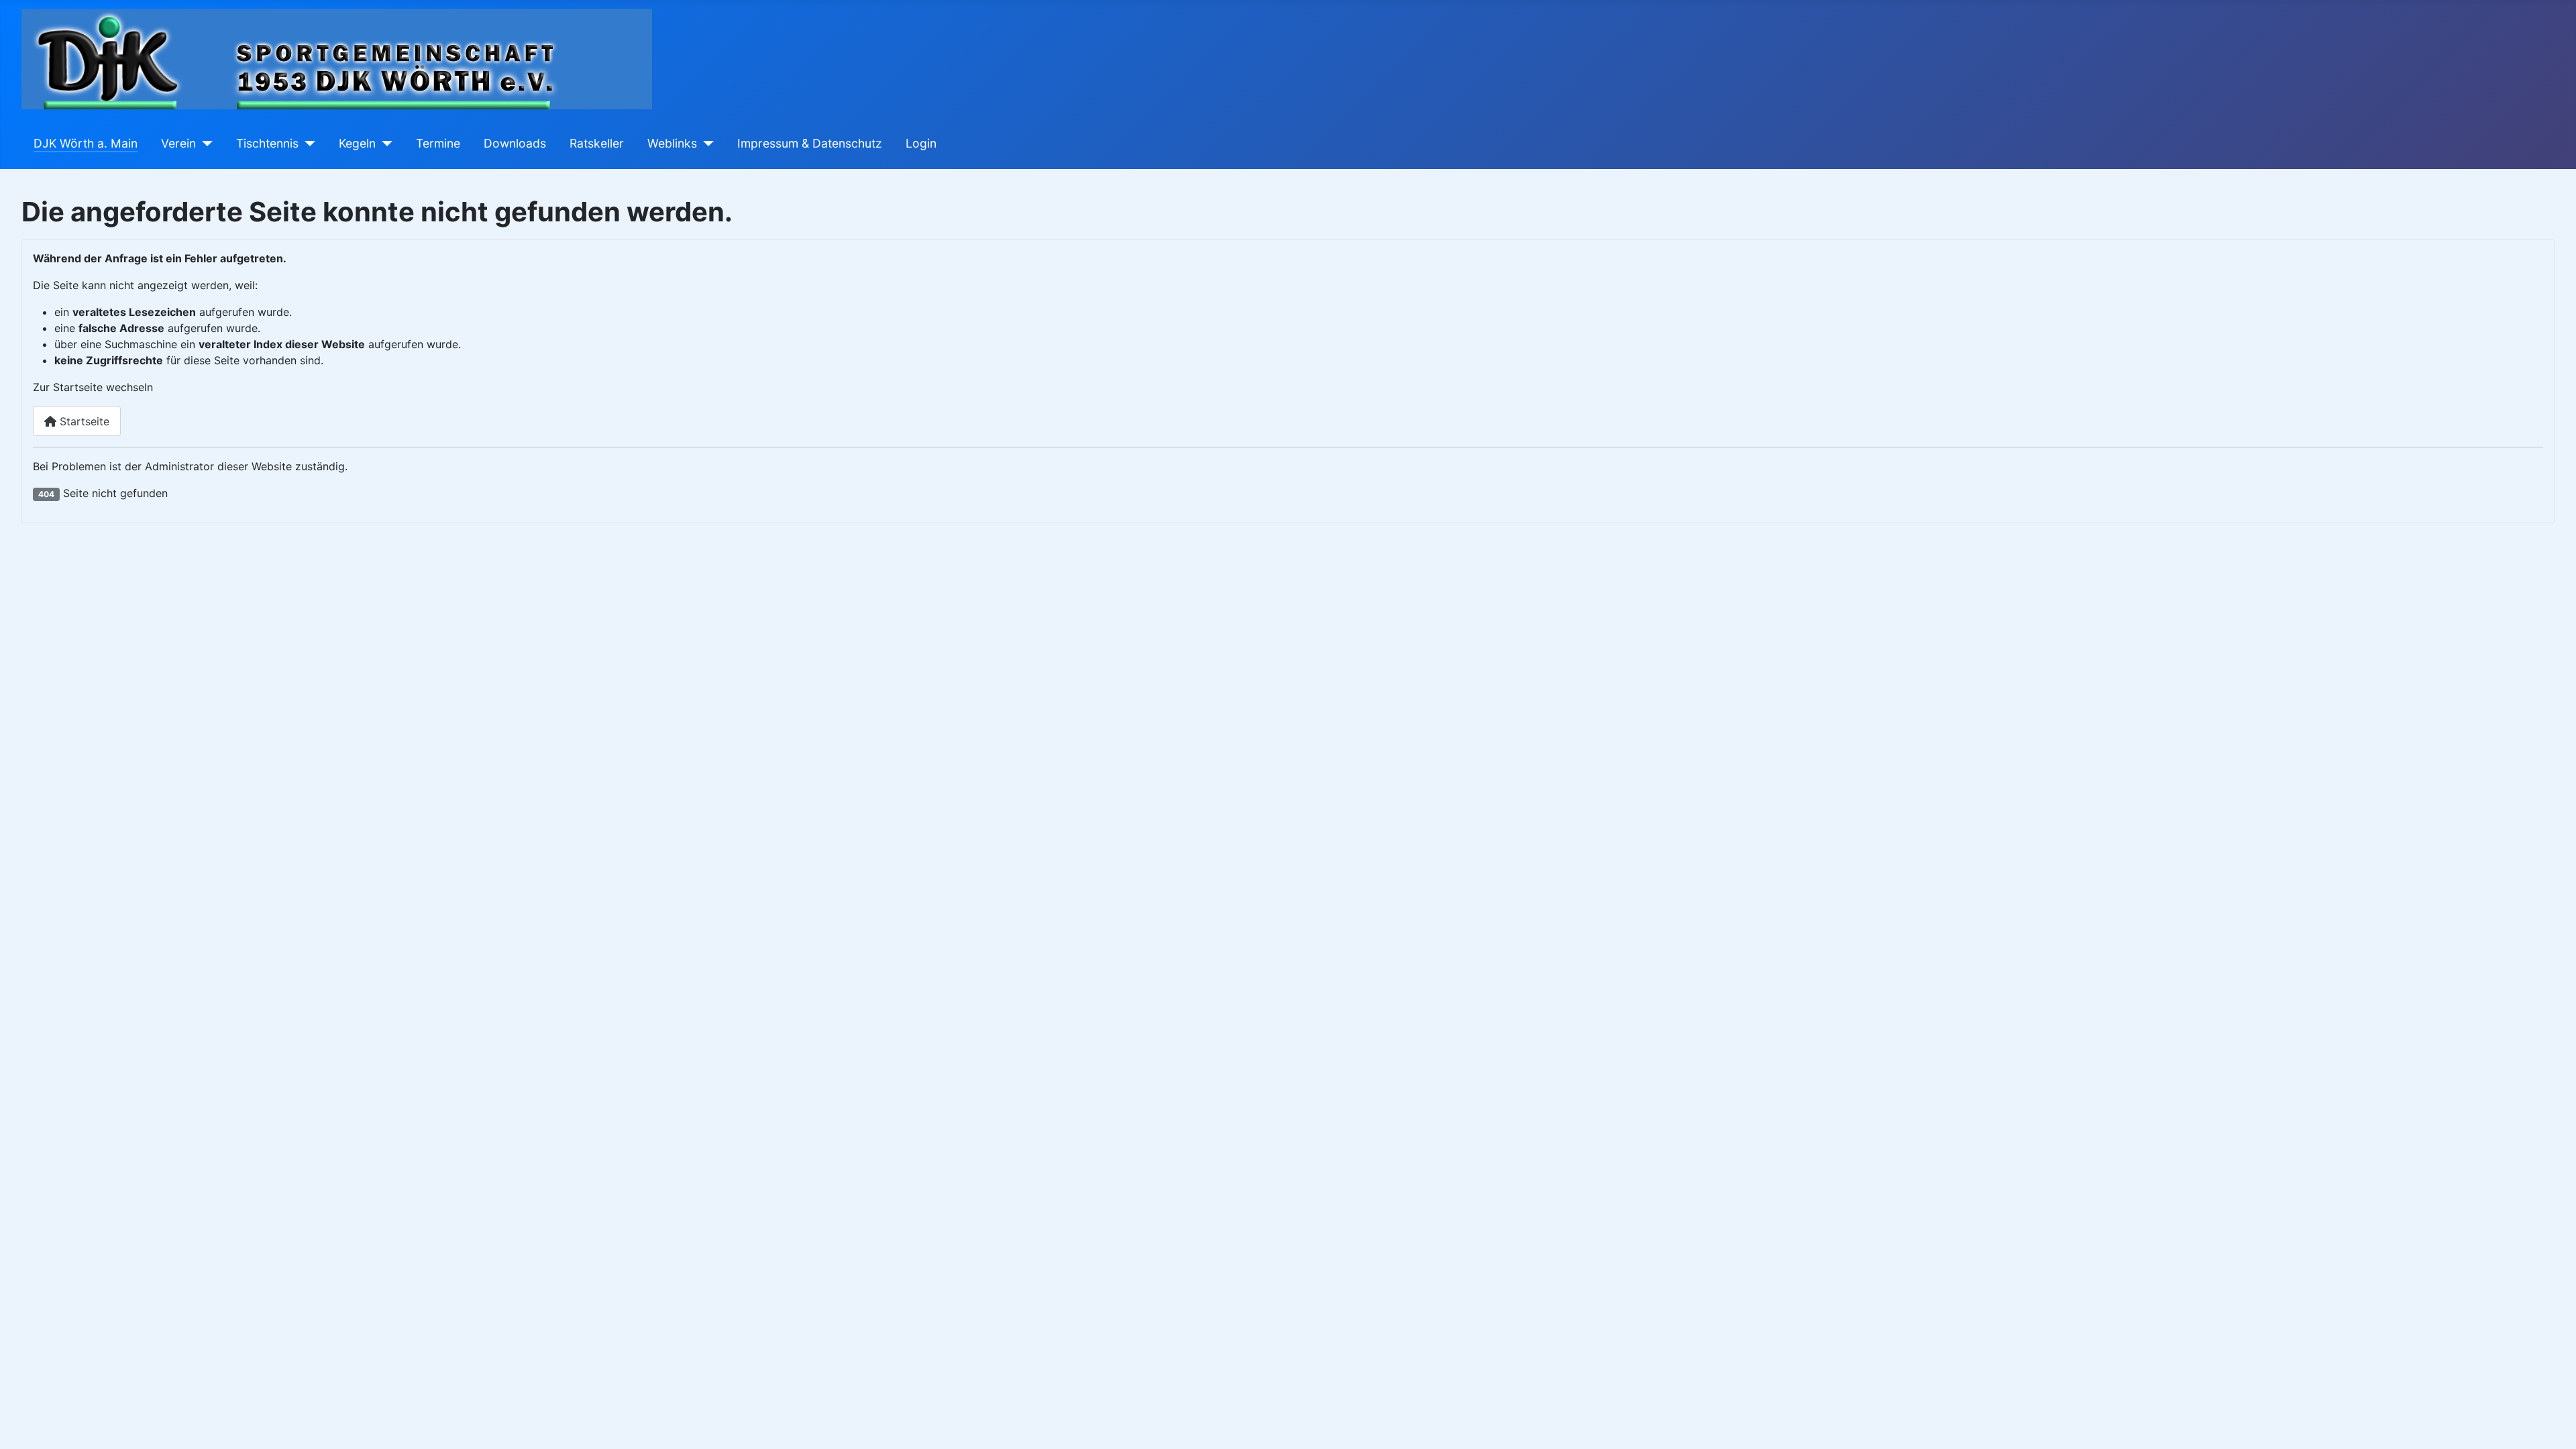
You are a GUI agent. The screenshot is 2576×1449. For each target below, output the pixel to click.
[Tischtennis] (307, 144)
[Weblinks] (705, 144)
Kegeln (357, 143)
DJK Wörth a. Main (86, 143)
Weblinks (672, 143)
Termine (438, 143)
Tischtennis (267, 143)
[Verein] (204, 144)
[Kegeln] (384, 144)
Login (921, 143)
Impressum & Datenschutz (810, 143)
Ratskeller (597, 143)
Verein (178, 143)
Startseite (83, 421)
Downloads (515, 143)
